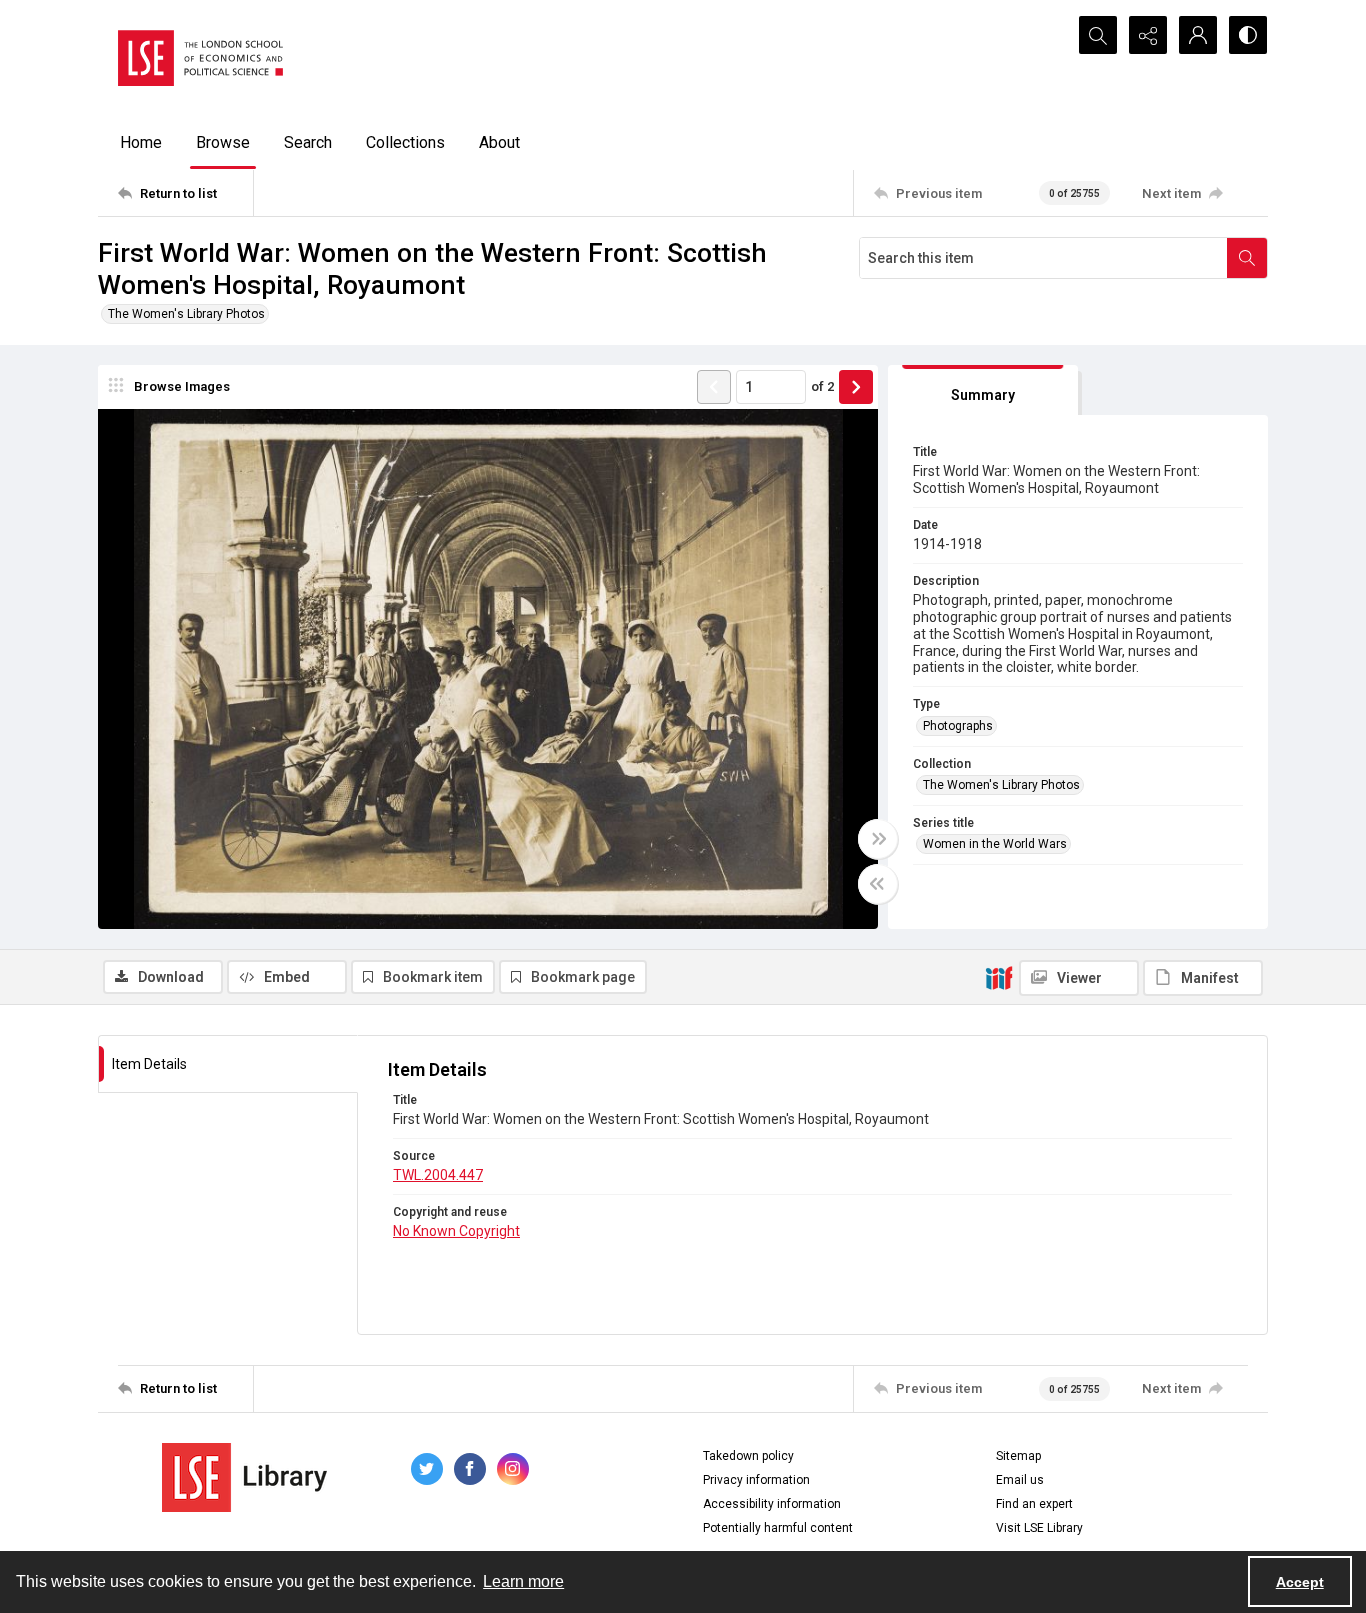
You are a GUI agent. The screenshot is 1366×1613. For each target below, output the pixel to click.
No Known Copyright (456, 1231)
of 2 (822, 386)
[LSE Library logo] (244, 1477)
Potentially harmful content (778, 1528)
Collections (405, 142)
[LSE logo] (200, 58)
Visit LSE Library (1039, 1528)
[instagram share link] (513, 1469)
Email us (1020, 1480)
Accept (1300, 1582)
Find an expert (1034, 1504)
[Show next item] (856, 387)
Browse (223, 142)
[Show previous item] (714, 387)
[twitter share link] (427, 1469)
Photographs (958, 726)
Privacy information (756, 1480)
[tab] (983, 390)
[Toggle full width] (878, 839)
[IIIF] (999, 977)
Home (141, 142)
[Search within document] (1247, 258)
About (499, 142)
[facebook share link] (470, 1469)
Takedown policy (748, 1456)
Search (308, 142)
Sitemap (1018, 1456)
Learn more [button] (523, 1581)
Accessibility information (772, 1504)
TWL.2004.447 (438, 1175)
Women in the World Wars (995, 844)
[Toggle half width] (878, 884)
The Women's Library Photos (186, 314)
